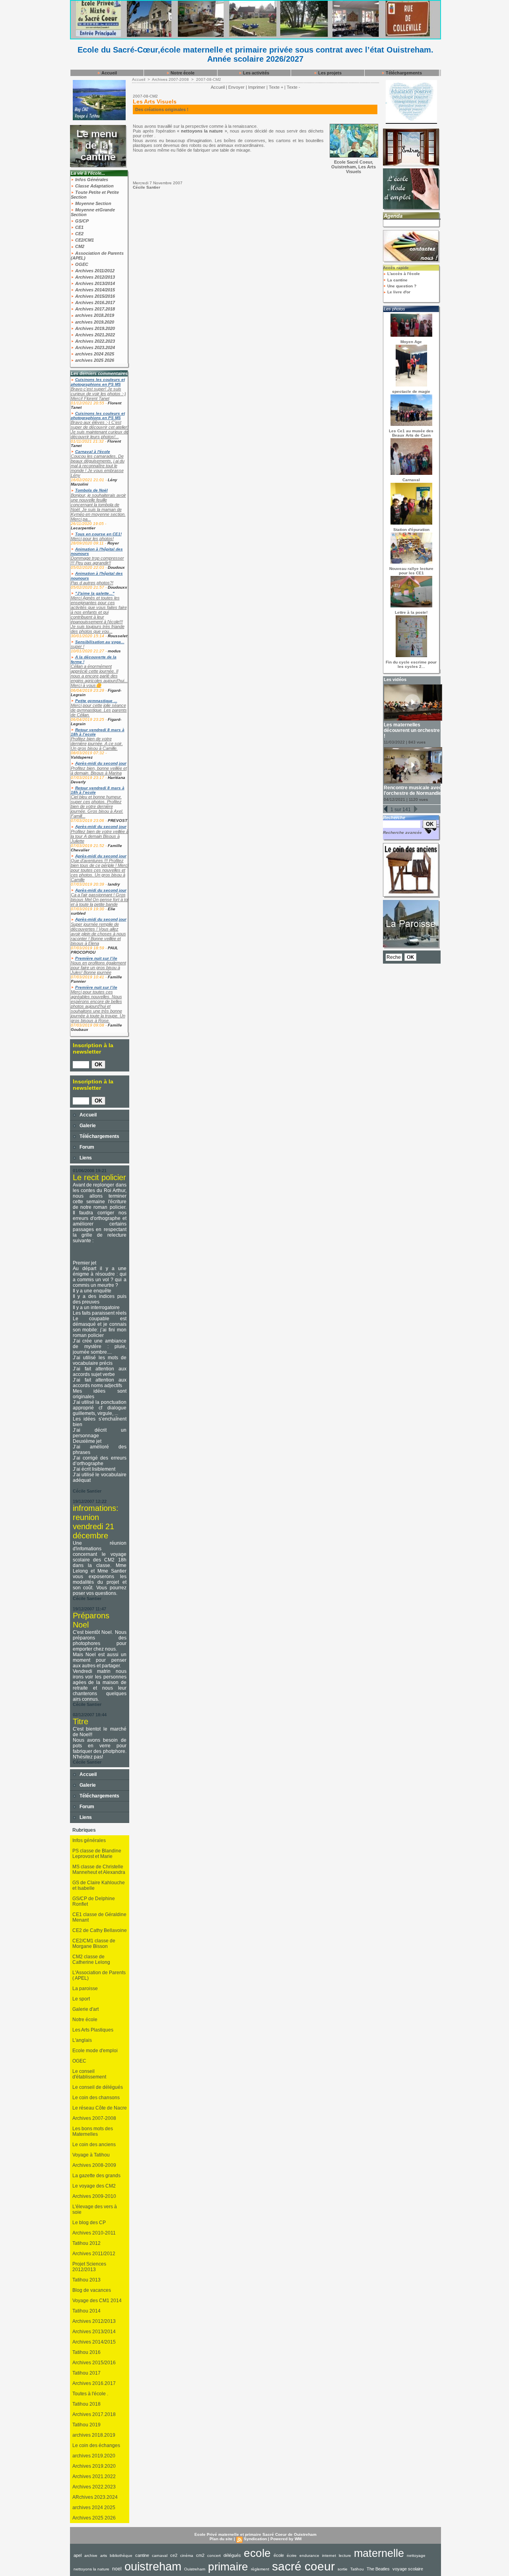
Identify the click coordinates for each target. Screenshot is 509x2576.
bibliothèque (121, 2556)
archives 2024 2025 (94, 354)
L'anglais (82, 2040)
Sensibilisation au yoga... (100, 642)
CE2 (79, 234)
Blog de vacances (92, 2290)
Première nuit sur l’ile (96, 958)
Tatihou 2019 (86, 2425)
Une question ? (401, 286)
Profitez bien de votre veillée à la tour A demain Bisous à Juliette (100, 836)
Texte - (293, 87)
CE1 (79, 227)
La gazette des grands (96, 2176)
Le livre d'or (398, 292)
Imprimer (257, 87)
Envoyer (236, 87)
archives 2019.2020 (94, 322)
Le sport (81, 1999)
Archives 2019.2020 (94, 328)
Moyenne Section (93, 203)
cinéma (187, 2556)
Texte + (276, 87)
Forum (86, 1147)
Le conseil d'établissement (89, 2074)
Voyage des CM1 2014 (97, 2301)
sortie (343, 2569)
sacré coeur (303, 2566)
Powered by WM (286, 2539)
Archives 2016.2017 (94, 302)
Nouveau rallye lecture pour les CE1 (411, 571)
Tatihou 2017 (86, 2373)
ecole (257, 2553)
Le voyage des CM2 (94, 2186)
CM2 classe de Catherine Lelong (91, 1959)
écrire (292, 2556)
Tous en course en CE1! (98, 534)
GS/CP (81, 221)
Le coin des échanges (96, 2445)
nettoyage (416, 2556)
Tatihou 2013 (86, 2280)
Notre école (182, 73)
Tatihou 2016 (86, 2352)
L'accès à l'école (403, 274)
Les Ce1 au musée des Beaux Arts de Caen (411, 433)
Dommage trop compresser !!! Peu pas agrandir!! (97, 560)
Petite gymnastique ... (96, 701)
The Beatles (378, 2569)
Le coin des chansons (96, 2098)
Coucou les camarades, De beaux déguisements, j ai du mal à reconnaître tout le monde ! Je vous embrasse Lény (98, 466)
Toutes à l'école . (90, 2394)
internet (329, 2556)
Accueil (109, 73)
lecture (345, 2556)
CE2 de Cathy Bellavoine (100, 1930)
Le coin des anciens (94, 2145)
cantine (142, 2555)
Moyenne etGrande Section (93, 212)
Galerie (87, 1126)
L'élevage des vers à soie (95, 2209)
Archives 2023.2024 (94, 347)
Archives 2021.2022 (94, 335)
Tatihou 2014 (86, 2311)
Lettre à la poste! (411, 612)
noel (117, 2569)
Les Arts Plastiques (93, 2030)
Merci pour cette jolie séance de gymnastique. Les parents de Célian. (99, 710)
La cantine (397, 280)
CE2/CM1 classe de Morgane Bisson (94, 1944)
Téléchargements (403, 73)
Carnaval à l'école (93, 452)
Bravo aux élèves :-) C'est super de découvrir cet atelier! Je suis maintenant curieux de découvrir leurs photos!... (100, 429)
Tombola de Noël (91, 490)
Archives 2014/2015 (94, 290)
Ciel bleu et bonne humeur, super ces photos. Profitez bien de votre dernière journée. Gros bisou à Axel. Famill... (97, 806)
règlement (260, 2569)
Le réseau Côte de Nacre (100, 2108)
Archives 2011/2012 (94, 271)
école (279, 2555)
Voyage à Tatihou (91, 2155)
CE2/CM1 (84, 240)
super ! (78, 646)
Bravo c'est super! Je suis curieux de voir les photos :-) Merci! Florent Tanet (98, 394)
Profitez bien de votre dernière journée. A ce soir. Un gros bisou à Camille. (97, 744)
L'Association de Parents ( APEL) (99, 1975)
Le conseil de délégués (98, 2087)
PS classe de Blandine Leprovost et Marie (97, 1854)
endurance (309, 2556)
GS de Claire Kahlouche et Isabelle (99, 1885)
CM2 (79, 246)
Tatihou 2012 (86, 2243)
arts (104, 2556)
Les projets (329, 73)
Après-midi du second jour (101, 763)
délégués (232, 2555)
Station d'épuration (411, 530)
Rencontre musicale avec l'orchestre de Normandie (413, 790)
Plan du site (221, 2539)
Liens (85, 1158)
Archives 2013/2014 (94, 283)
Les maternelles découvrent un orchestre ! (412, 730)
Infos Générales (91, 180)
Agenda (393, 216)
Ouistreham (195, 2569)
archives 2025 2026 (94, 360)
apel (78, 2555)
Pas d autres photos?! (92, 583)
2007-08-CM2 (209, 79)
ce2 (174, 2555)
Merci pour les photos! (92, 539)
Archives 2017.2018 (94, 309)
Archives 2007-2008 (94, 2118)
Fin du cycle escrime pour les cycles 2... (411, 664)
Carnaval (411, 480)
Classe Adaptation (94, 186)
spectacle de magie (411, 391)
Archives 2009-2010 (94, 2196)
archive (91, 2556)
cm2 (200, 2555)
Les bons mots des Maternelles (93, 2131)
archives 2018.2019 (94, 315)
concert (214, 2556)
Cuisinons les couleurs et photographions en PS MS (98, 382)
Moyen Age (411, 342)
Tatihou (357, 2569)
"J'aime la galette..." (95, 593)
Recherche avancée (402, 832)
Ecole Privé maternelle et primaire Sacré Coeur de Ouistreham (255, 2534)
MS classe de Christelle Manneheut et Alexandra (99, 1870)
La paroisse (85, 1989)
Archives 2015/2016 (94, 296)
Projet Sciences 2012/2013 (89, 2267)
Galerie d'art (85, 2009)
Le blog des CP (89, 2223)
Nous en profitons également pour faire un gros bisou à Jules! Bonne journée (98, 968)
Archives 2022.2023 (94, 341)
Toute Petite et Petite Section (95, 195)
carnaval (160, 2556)
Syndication (255, 2539)
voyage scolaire (408, 2569)
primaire (228, 2567)
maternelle (379, 2553)
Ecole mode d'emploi (95, 2051)
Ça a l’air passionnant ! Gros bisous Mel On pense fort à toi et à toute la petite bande (100, 900)
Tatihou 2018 (86, 2404)
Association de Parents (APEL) (97, 256)
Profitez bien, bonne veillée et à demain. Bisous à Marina (99, 771)
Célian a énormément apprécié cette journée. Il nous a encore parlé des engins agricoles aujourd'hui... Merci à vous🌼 (99, 676)
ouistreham (153, 2566)
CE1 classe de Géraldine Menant (99, 1917)
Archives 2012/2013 (94, 277)
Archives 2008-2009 (94, 2165)
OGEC (81, 264)
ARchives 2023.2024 (95, 2497)
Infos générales (89, 1840)
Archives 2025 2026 (94, 2518)
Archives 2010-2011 (94, 2233)
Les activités (255, 73)
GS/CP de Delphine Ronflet (94, 1901)
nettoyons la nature (91, 2569)
